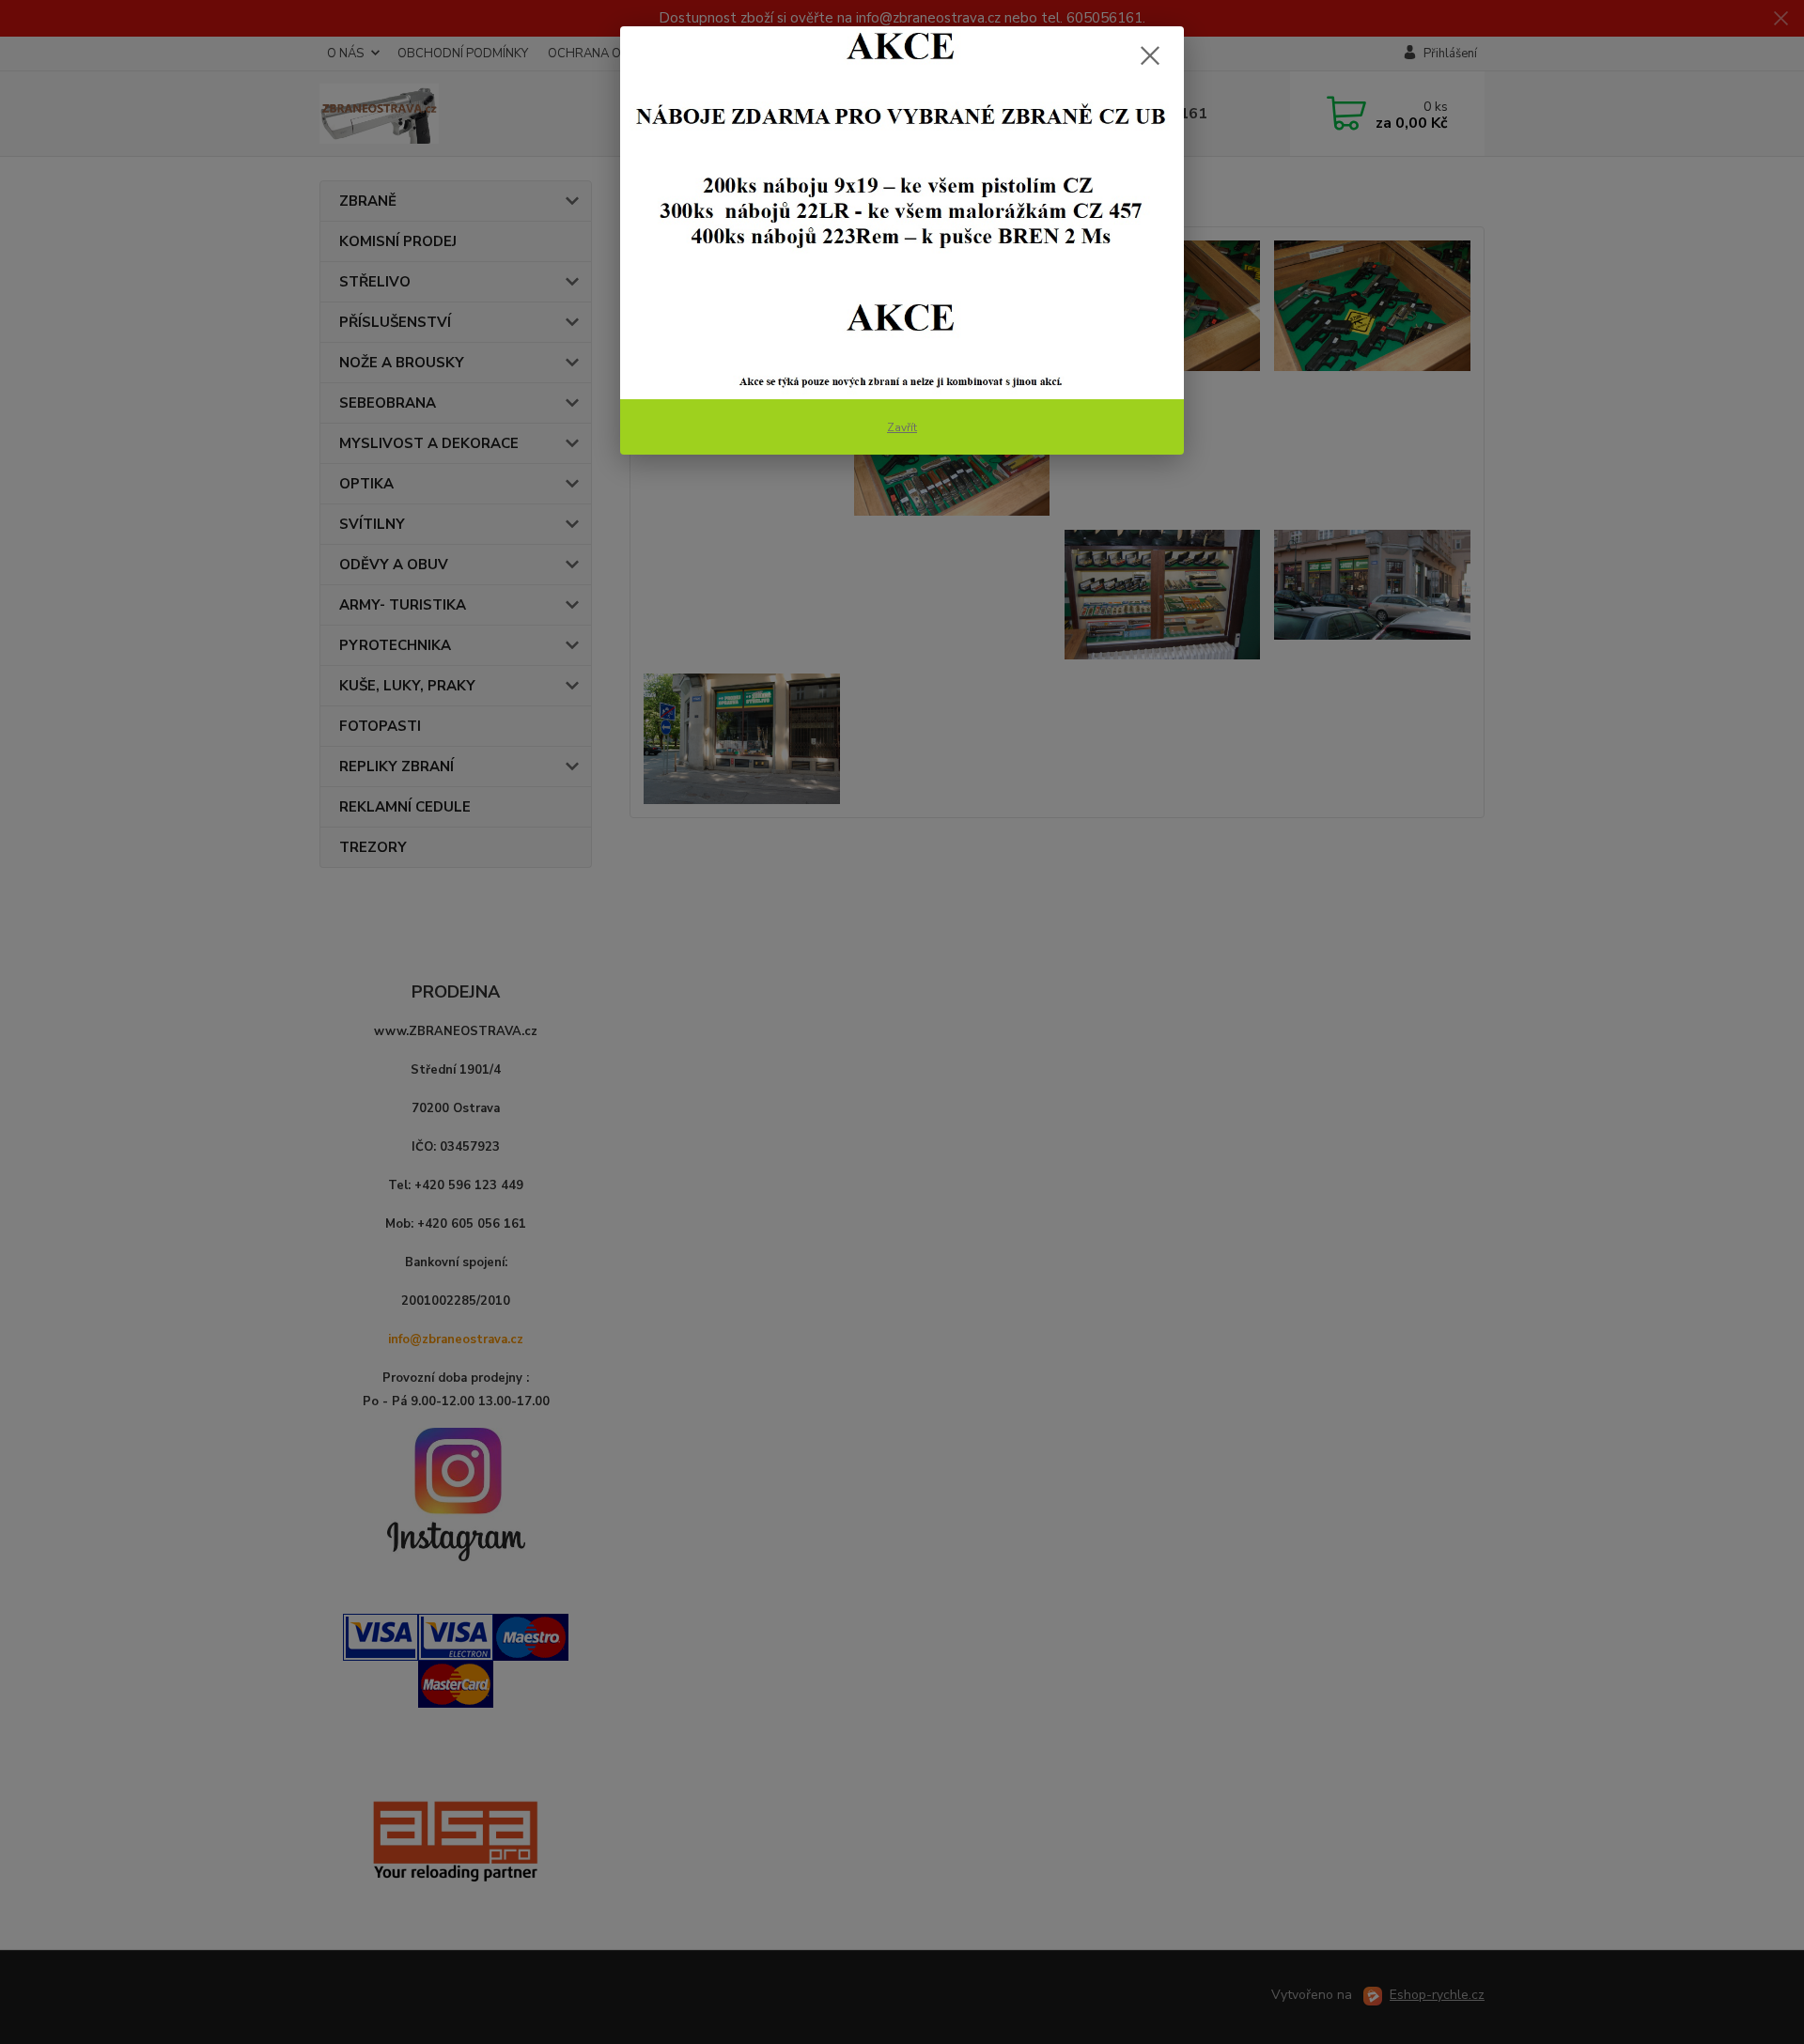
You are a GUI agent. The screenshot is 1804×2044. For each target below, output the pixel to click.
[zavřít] (1150, 55)
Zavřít (902, 427)
